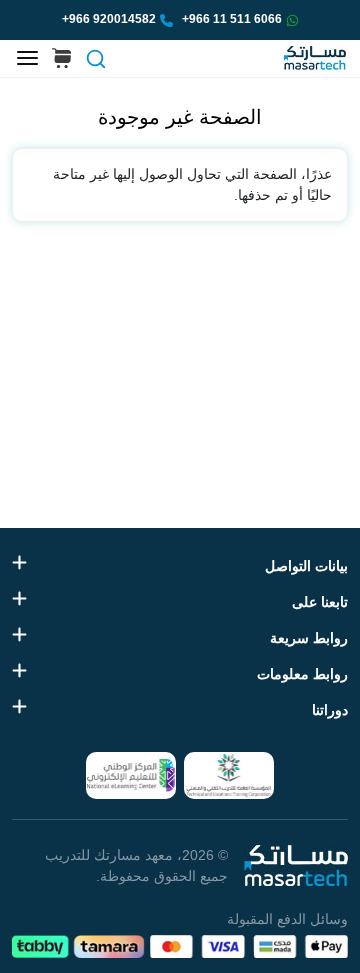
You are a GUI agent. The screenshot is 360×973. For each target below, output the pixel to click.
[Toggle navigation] (27, 59)
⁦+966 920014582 (109, 19)
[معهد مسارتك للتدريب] (315, 58)
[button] (95, 59)
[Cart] (61, 59)
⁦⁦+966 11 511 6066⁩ (232, 19)
